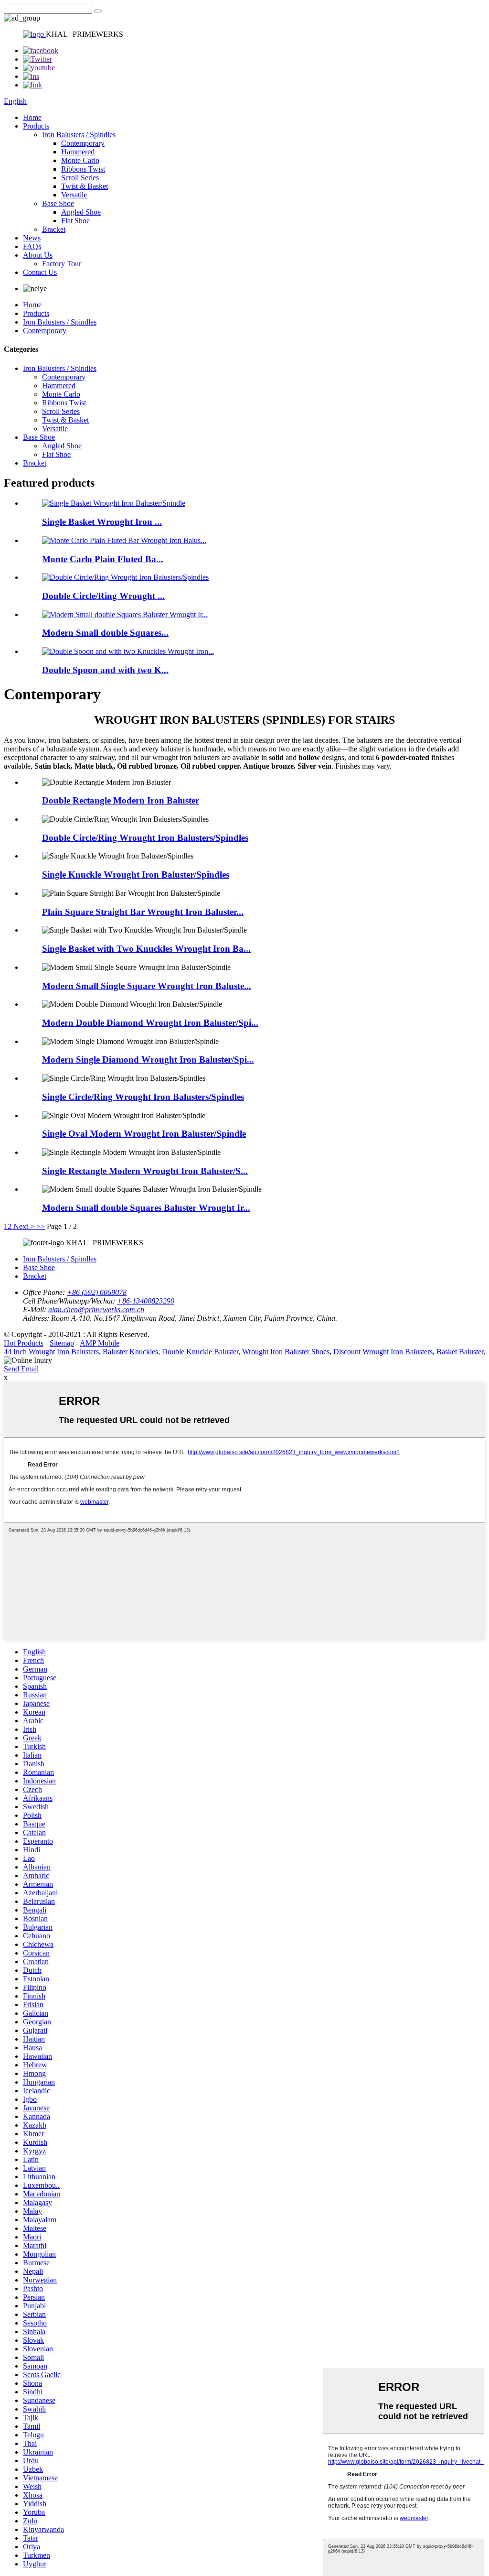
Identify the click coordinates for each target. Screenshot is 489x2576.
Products (36, 126)
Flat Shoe (75, 221)
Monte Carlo (80, 160)
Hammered (78, 152)
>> (41, 1226)
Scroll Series (80, 178)
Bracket (54, 229)
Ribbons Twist (83, 169)
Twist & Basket (85, 186)
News (32, 238)
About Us (38, 255)
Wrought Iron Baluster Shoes (286, 1352)
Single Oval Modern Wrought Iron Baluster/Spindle (144, 1134)
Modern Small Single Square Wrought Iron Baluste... (147, 986)
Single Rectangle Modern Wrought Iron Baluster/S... (145, 1171)
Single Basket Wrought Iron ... (102, 522)
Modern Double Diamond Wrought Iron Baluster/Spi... (150, 1023)
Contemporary (83, 143)
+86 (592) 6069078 (97, 1292)
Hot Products (24, 1343)
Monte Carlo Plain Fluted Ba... (103, 559)
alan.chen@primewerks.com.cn (96, 1310)
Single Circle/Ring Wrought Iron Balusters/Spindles (143, 1097)
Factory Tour (62, 264)
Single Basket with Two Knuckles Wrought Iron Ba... (146, 949)
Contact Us (40, 272)
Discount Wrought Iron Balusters (383, 1352)
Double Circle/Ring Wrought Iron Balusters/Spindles (145, 838)
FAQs (32, 246)
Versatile (74, 195)
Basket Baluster (460, 1352)
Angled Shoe (81, 212)
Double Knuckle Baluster (200, 1352)
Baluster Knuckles (130, 1352)
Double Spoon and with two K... (105, 670)
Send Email (21, 1369)
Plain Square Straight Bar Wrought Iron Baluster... (143, 912)
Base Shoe (58, 203)
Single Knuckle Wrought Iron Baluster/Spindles (136, 875)
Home (32, 117)
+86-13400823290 (146, 1301)
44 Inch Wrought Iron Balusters (51, 1352)
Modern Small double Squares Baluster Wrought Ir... (146, 1208)
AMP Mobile (100, 1343)
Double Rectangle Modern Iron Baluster (121, 800)
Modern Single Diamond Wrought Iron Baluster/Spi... (148, 1060)
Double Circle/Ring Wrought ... (103, 596)
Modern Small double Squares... (105, 633)
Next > (24, 1226)
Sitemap (62, 1343)
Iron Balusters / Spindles (79, 135)
